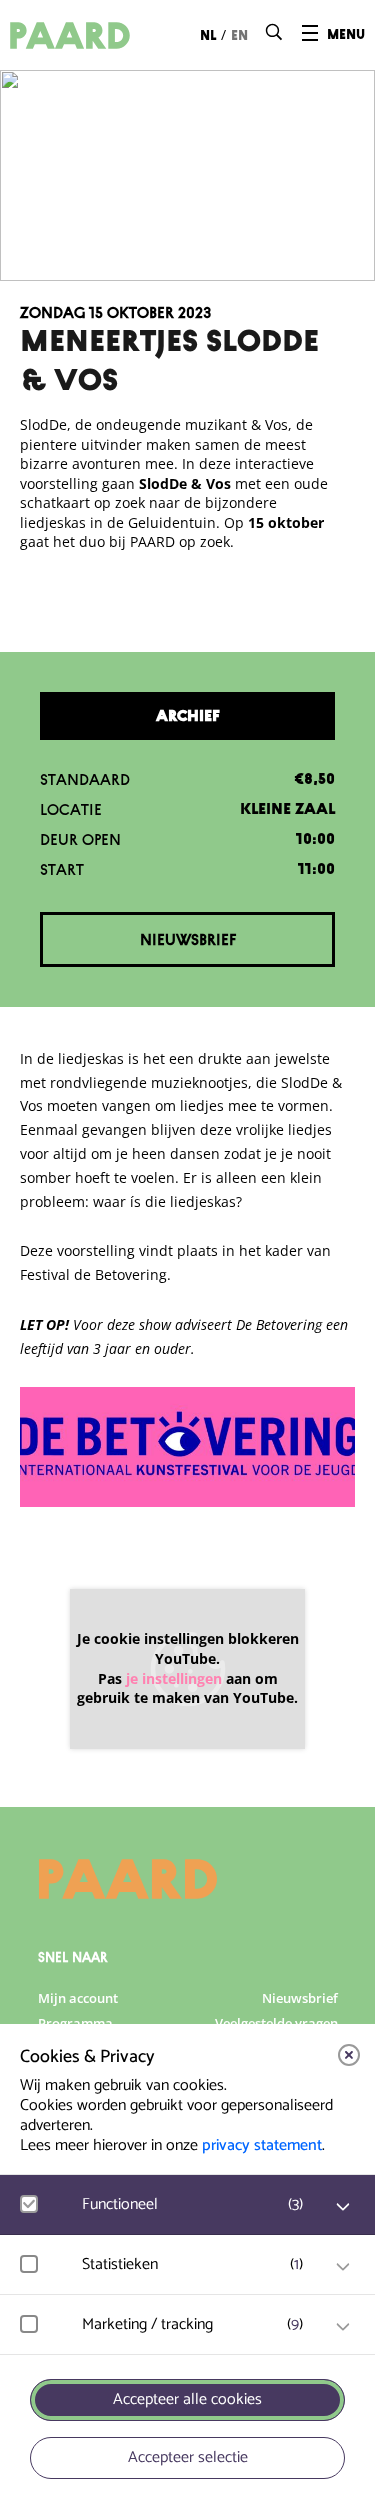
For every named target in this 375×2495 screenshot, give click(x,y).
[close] (349, 2055)
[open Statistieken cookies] (343, 2267)
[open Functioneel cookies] (343, 2207)
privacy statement (262, 2145)
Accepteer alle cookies (187, 2399)
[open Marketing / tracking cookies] (343, 2327)
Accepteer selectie (188, 2457)
